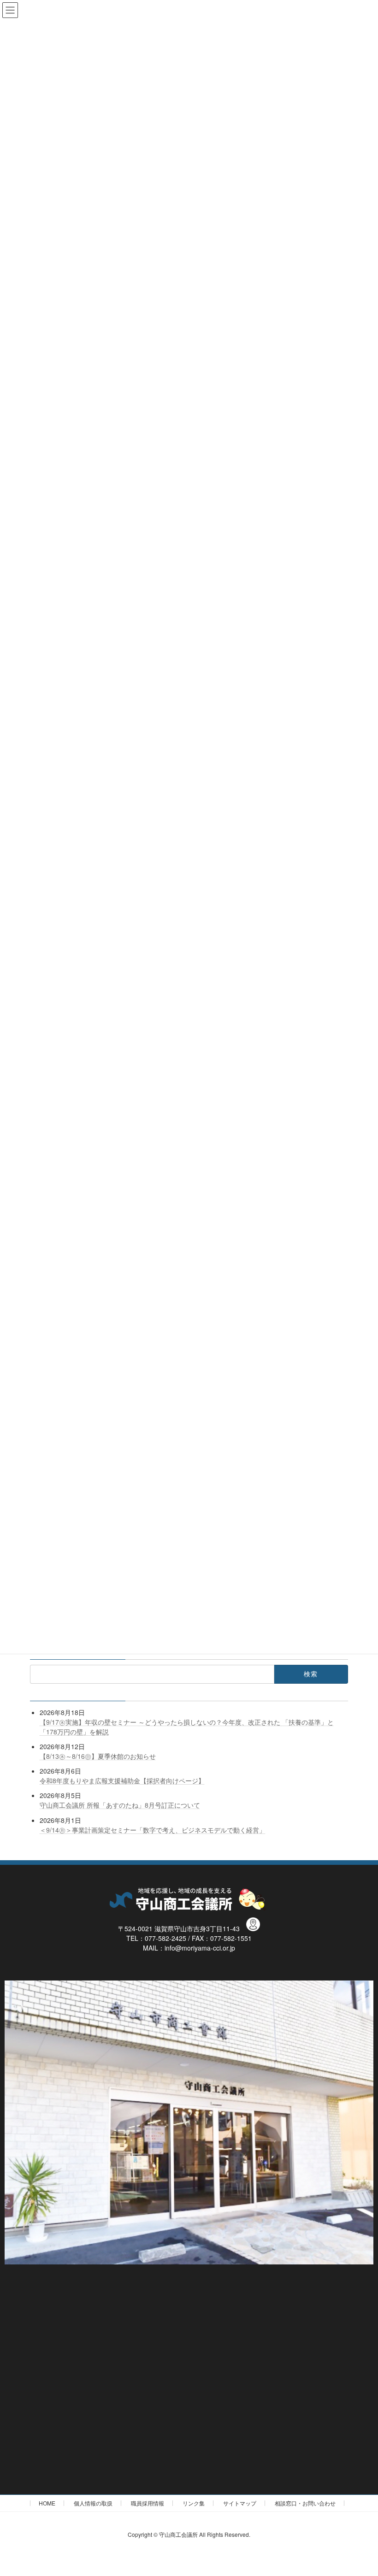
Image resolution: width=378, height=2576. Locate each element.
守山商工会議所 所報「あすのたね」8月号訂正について (120, 1805)
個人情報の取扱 (93, 2503)
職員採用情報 (148, 2503)
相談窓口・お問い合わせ (305, 2503)
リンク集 (194, 2503)
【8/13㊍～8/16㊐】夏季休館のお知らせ (98, 1756)
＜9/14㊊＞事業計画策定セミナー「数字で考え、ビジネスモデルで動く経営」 (153, 1829)
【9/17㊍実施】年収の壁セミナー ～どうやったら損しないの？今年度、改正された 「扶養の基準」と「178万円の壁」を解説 (187, 1727)
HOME (47, 2503)
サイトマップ (240, 2503)
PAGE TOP (361, 2490)
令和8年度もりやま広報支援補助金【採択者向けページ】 (122, 1780)
